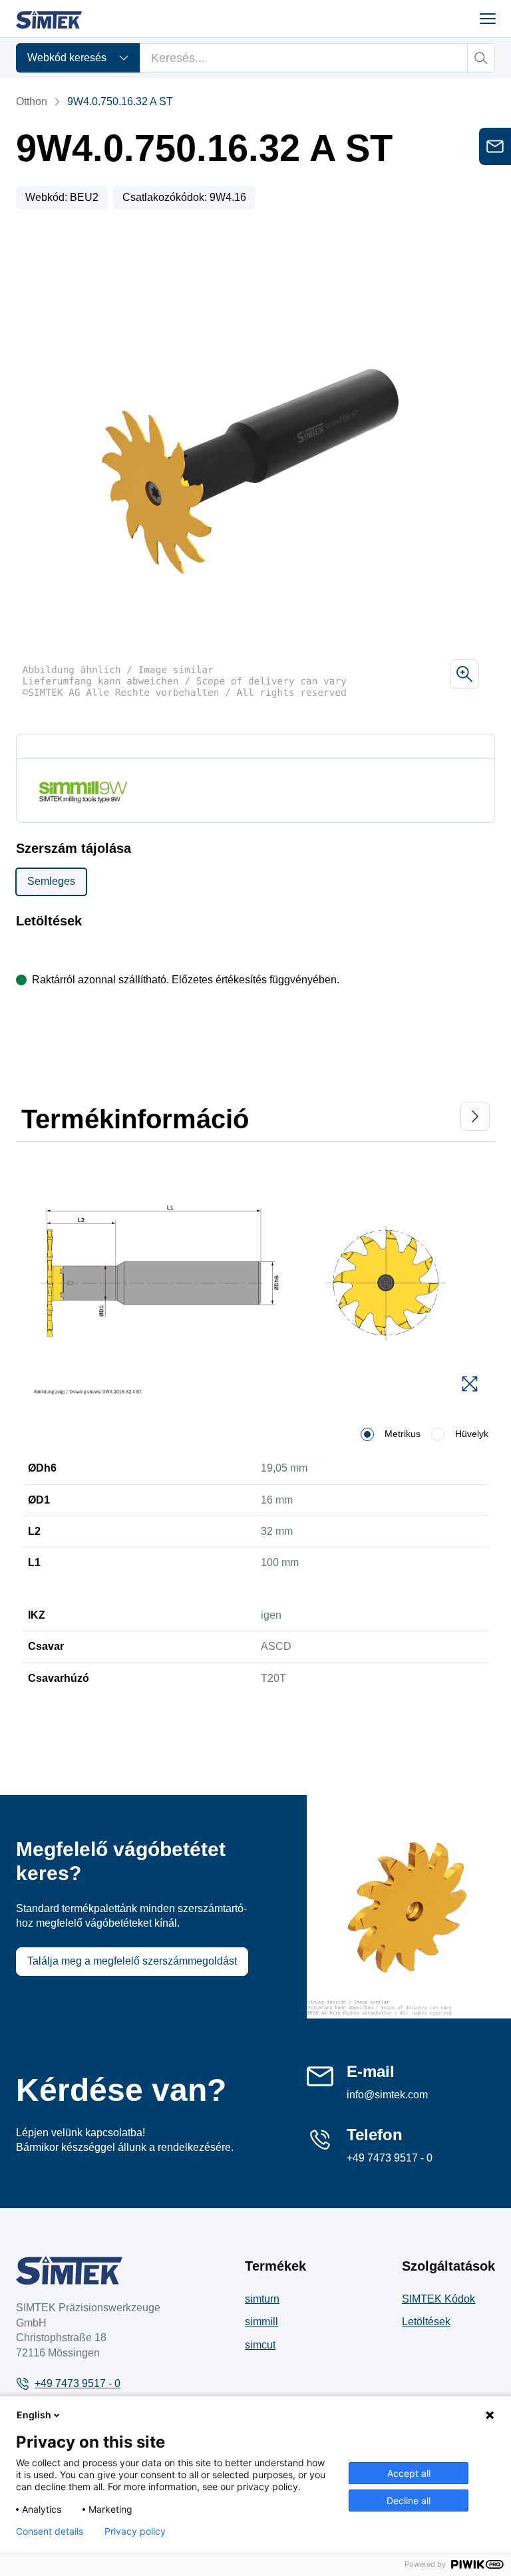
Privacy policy (135, 2531)
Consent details (50, 2531)
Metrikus (403, 1434)
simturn (262, 2299)
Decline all (409, 2500)
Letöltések (426, 2322)
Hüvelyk (472, 1434)
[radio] (367, 1434)
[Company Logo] (69, 2270)
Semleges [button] (51, 881)
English (34, 2415)
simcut (260, 2345)
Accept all (409, 2473)
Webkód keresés (67, 58)
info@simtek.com (387, 2095)
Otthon (32, 101)
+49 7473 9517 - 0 (390, 2158)
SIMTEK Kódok (438, 2299)
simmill (261, 2322)
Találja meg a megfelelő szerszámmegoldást (132, 1961)
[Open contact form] (495, 146)
